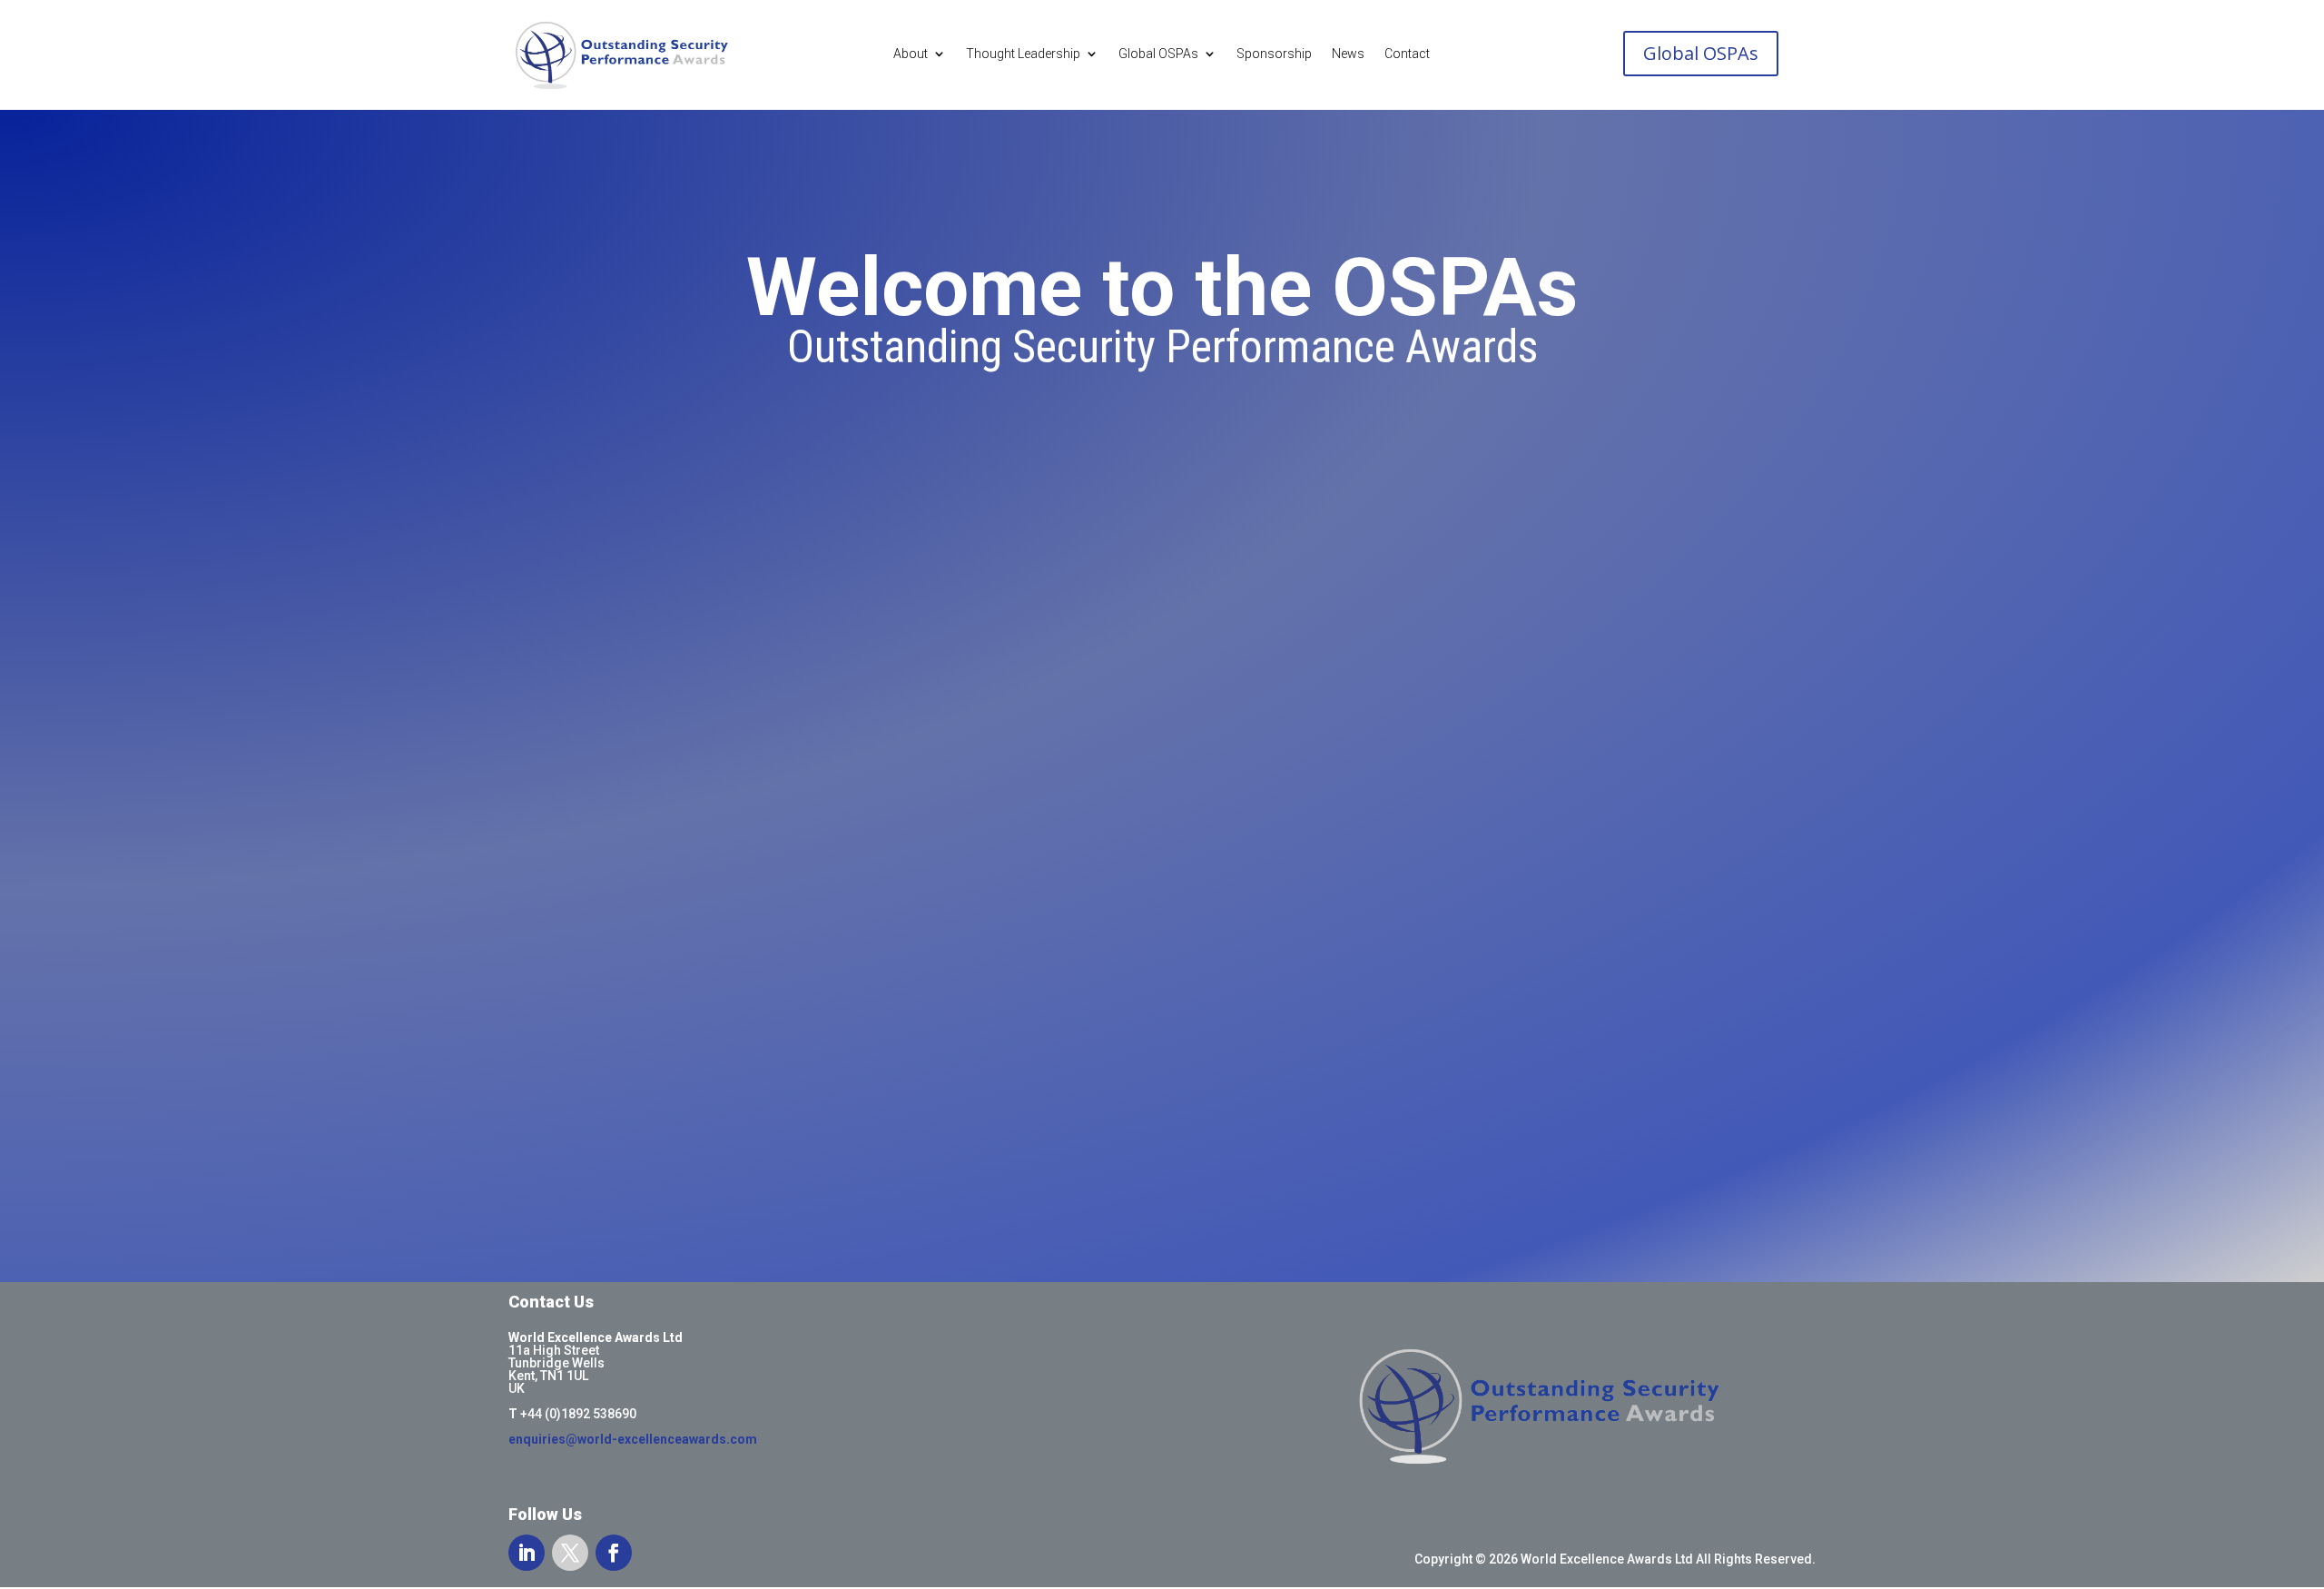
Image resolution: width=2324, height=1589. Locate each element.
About (911, 54)
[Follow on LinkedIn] (527, 1553)
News (1348, 54)
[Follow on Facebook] (614, 1553)
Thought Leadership (1023, 54)
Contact (1407, 54)
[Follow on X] (570, 1553)
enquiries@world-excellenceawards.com (633, 1439)
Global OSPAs (1158, 54)
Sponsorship (1274, 54)
